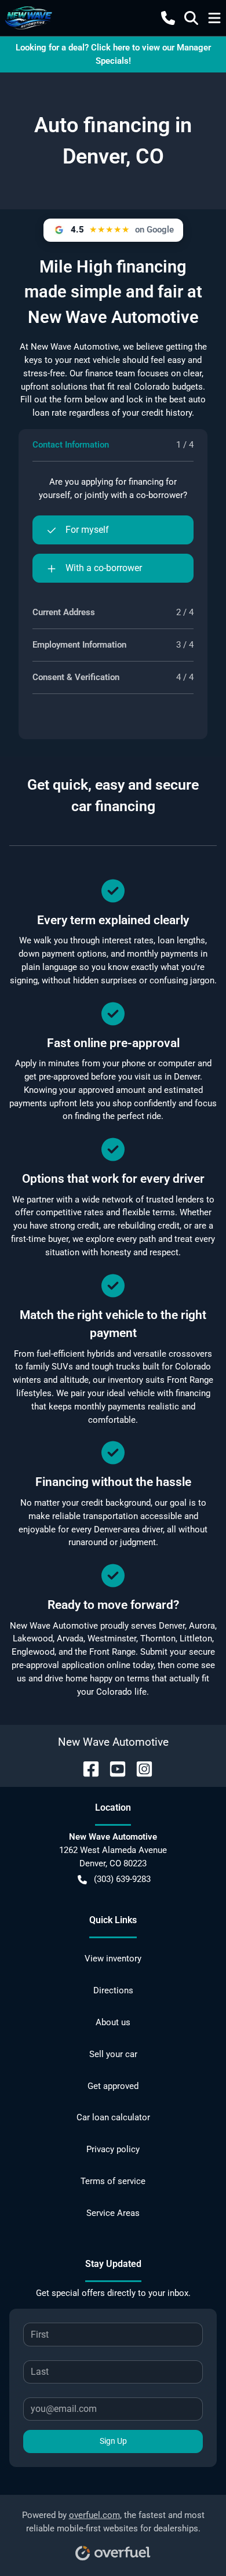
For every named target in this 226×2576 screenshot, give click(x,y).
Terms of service (113, 2181)
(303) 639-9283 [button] (122, 1879)
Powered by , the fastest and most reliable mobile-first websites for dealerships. (113, 2522)
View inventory (113, 1959)
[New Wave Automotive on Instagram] (140, 1768)
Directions (113, 1990)
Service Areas (113, 2213)
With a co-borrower (104, 568)
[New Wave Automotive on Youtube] (113, 1768)
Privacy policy (113, 2149)
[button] (168, 18)
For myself (87, 530)
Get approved (113, 2086)
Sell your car (113, 2054)
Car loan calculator (113, 2117)
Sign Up (113, 2441)
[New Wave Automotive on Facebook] (86, 1768)
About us (113, 2022)
